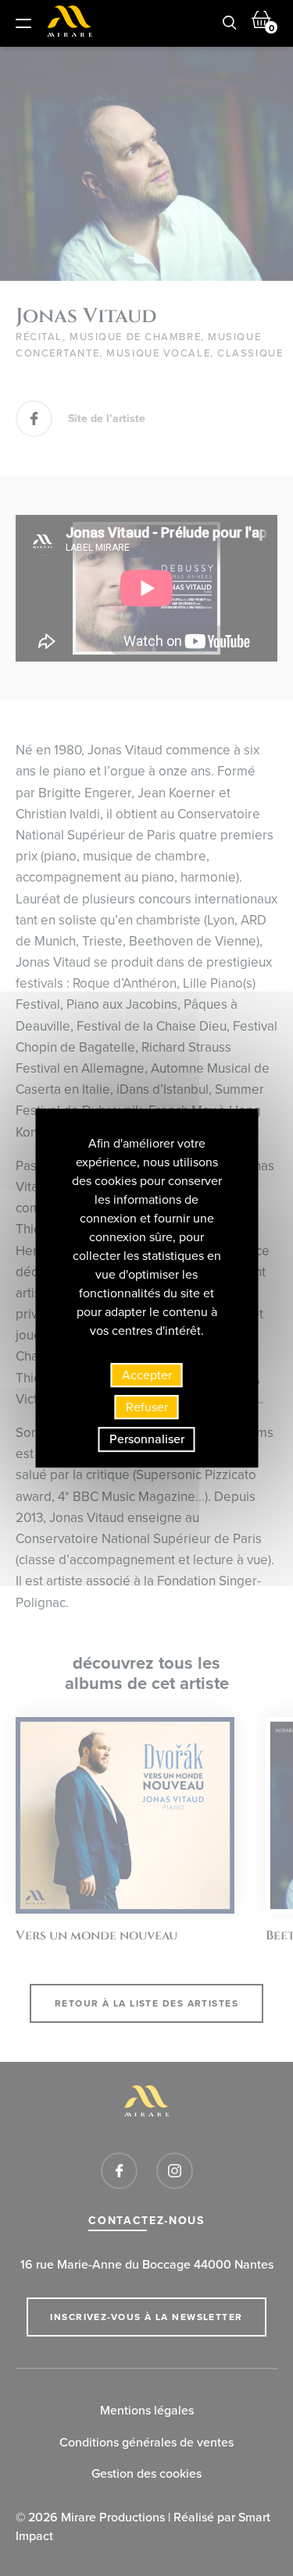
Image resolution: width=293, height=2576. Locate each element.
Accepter (147, 1375)
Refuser (147, 1407)
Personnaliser (147, 1439)
